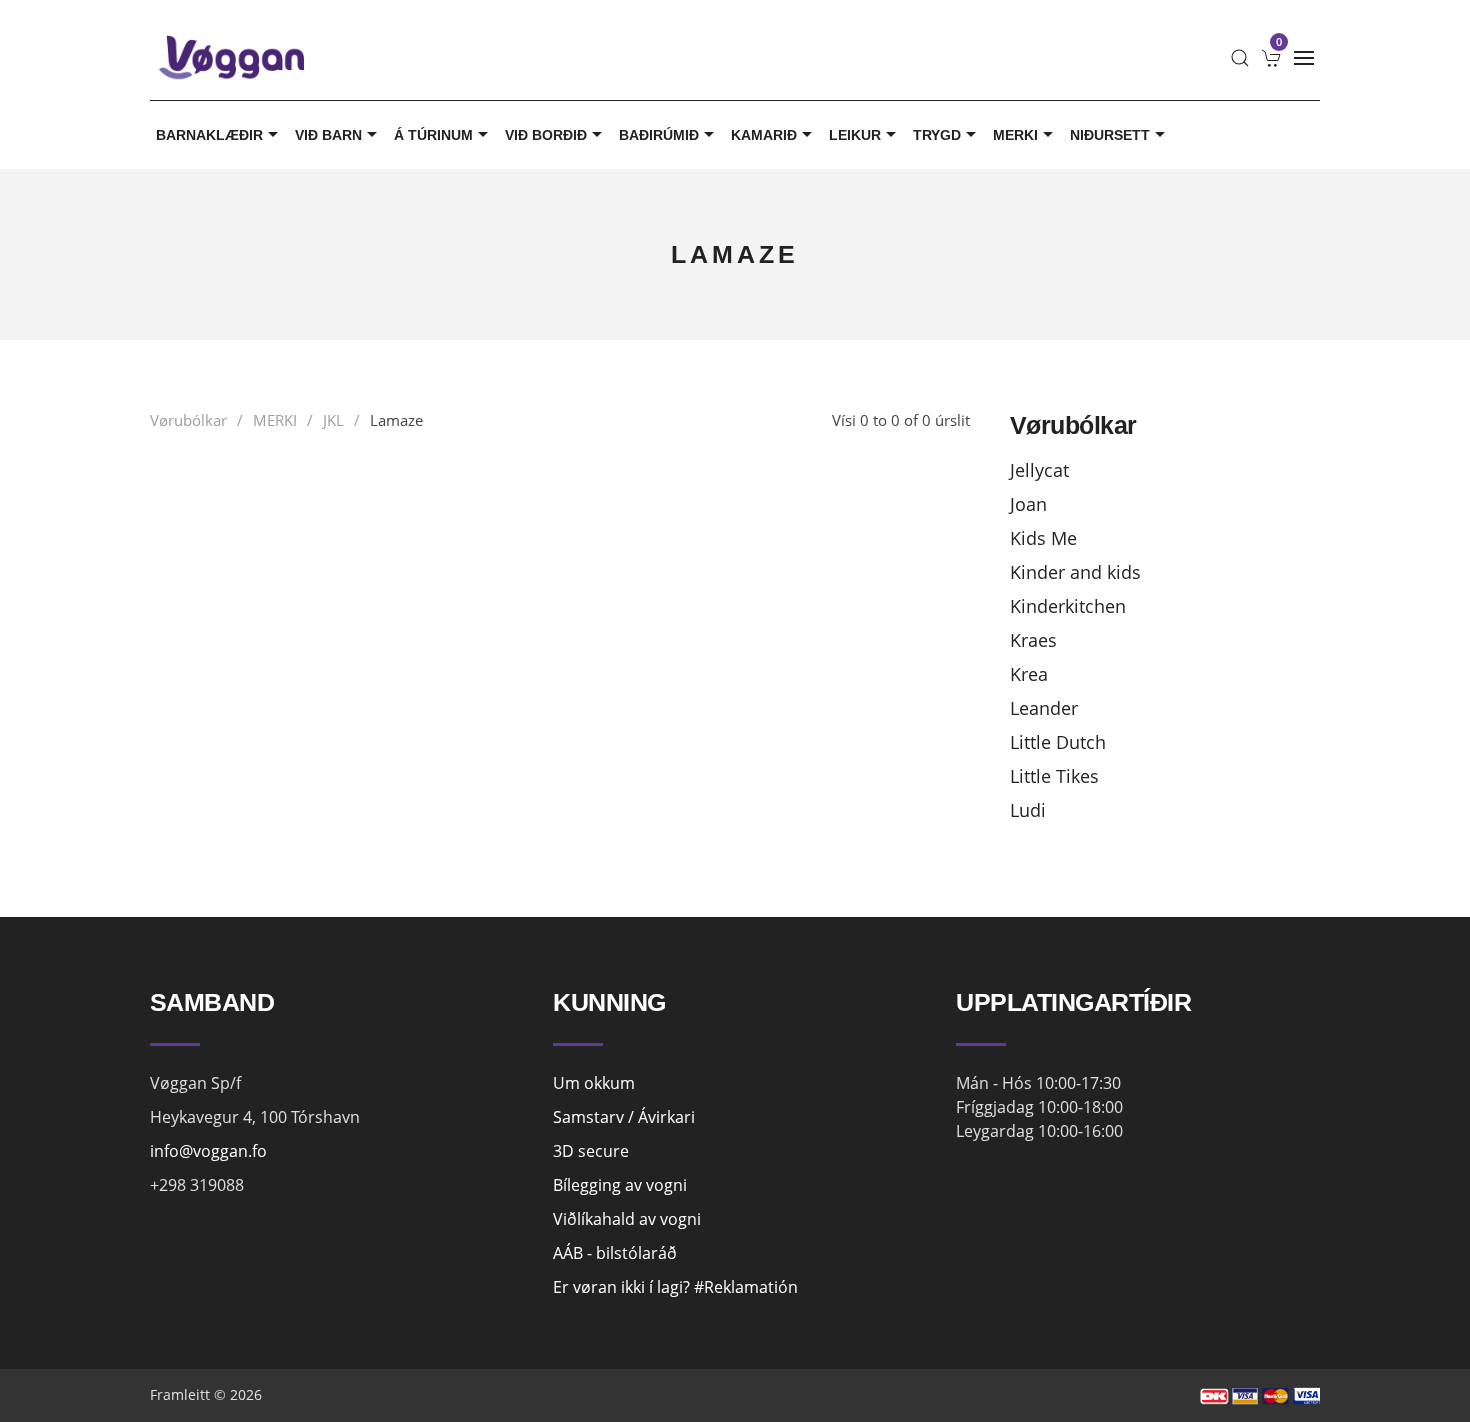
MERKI (1015, 135)
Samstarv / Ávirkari (624, 1117)
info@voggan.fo (208, 1151)
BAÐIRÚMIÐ (659, 135)
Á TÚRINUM (433, 135)
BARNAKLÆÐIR (209, 135)
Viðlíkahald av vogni (627, 1219)
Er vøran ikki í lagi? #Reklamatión (675, 1287)
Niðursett (1110, 135)
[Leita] (1240, 58)
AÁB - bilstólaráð (615, 1253)
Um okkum (594, 1083)
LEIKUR (855, 135)
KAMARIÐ (764, 135)
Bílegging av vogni (620, 1185)
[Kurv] (1272, 58)
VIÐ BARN (328, 135)
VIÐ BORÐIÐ (546, 135)
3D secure (591, 1151)
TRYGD (937, 135)
